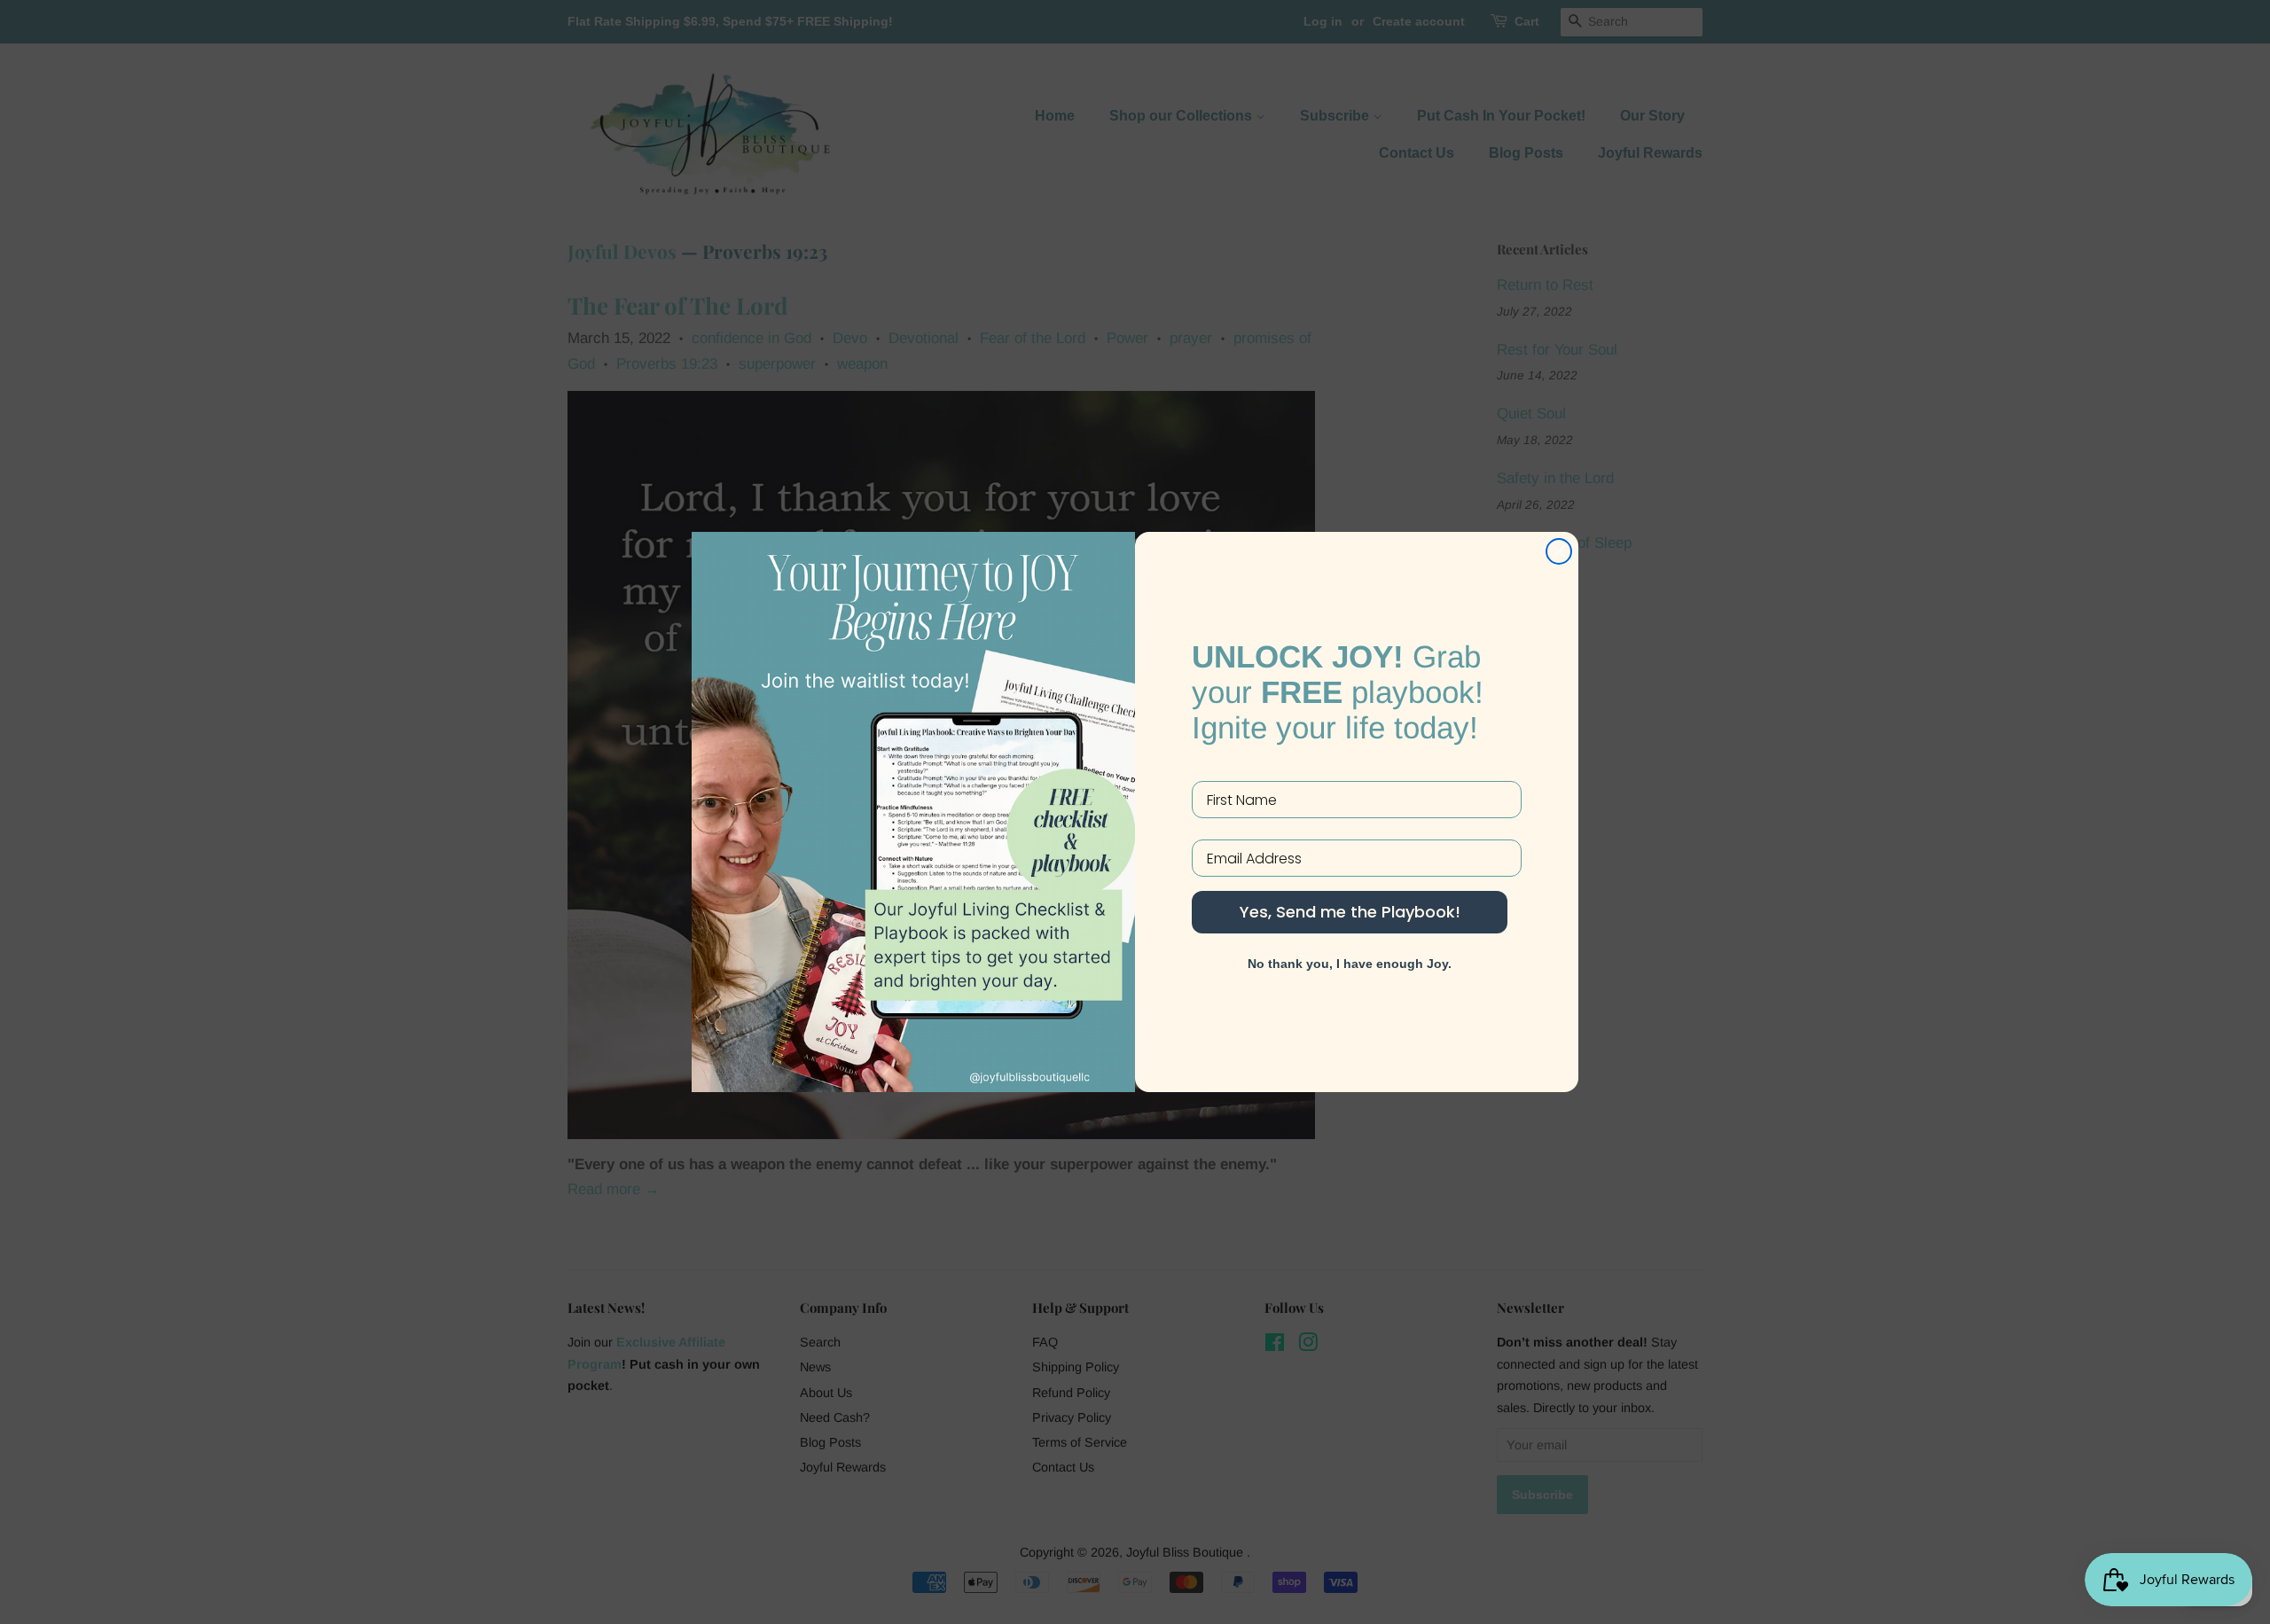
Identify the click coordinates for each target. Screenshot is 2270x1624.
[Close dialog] (1559, 551)
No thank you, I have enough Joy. (1350, 964)
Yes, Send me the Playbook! (1350, 912)
